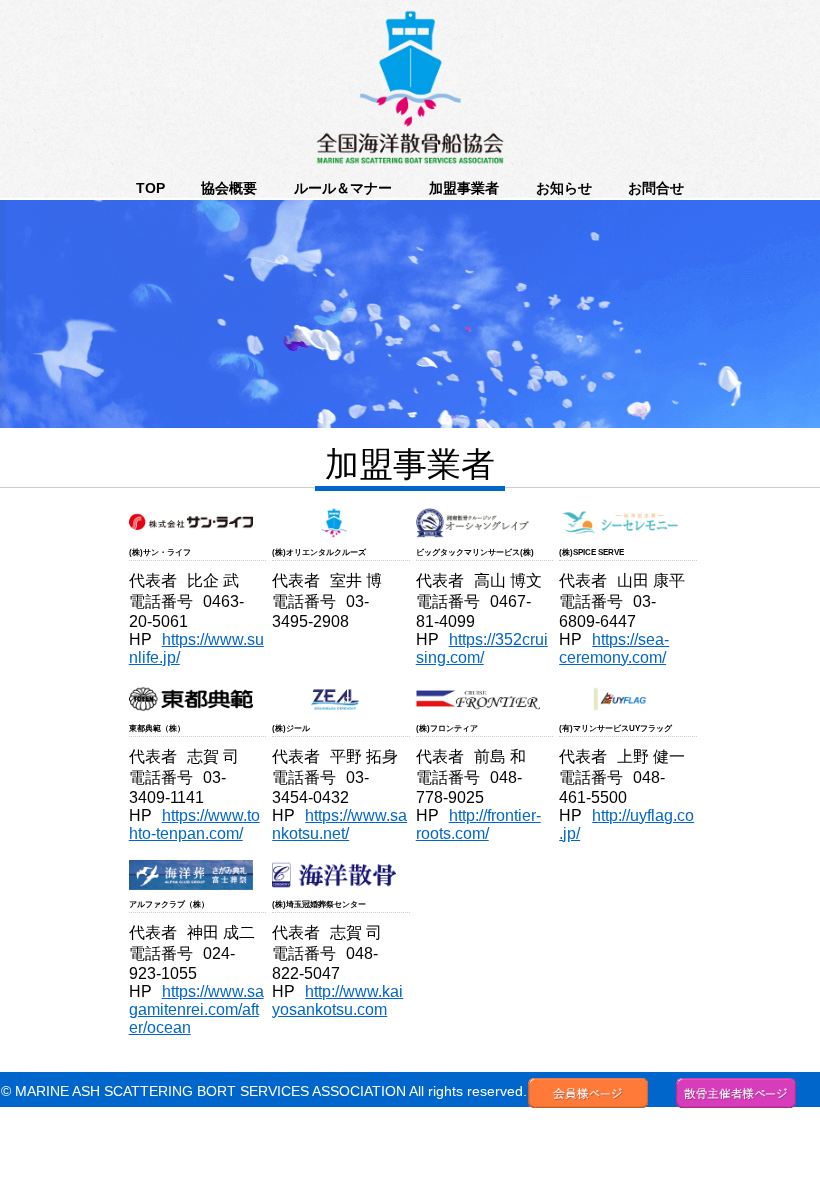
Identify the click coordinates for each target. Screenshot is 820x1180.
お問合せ (656, 188)
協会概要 (229, 188)
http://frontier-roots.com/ (478, 824)
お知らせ (564, 188)
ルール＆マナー (343, 188)
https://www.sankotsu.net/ (339, 824)
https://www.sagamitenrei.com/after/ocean (196, 1009)
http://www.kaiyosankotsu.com (337, 1000)
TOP (150, 188)
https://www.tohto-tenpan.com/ (194, 824)
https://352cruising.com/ (482, 648)
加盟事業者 (464, 188)
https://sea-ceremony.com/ (614, 648)
